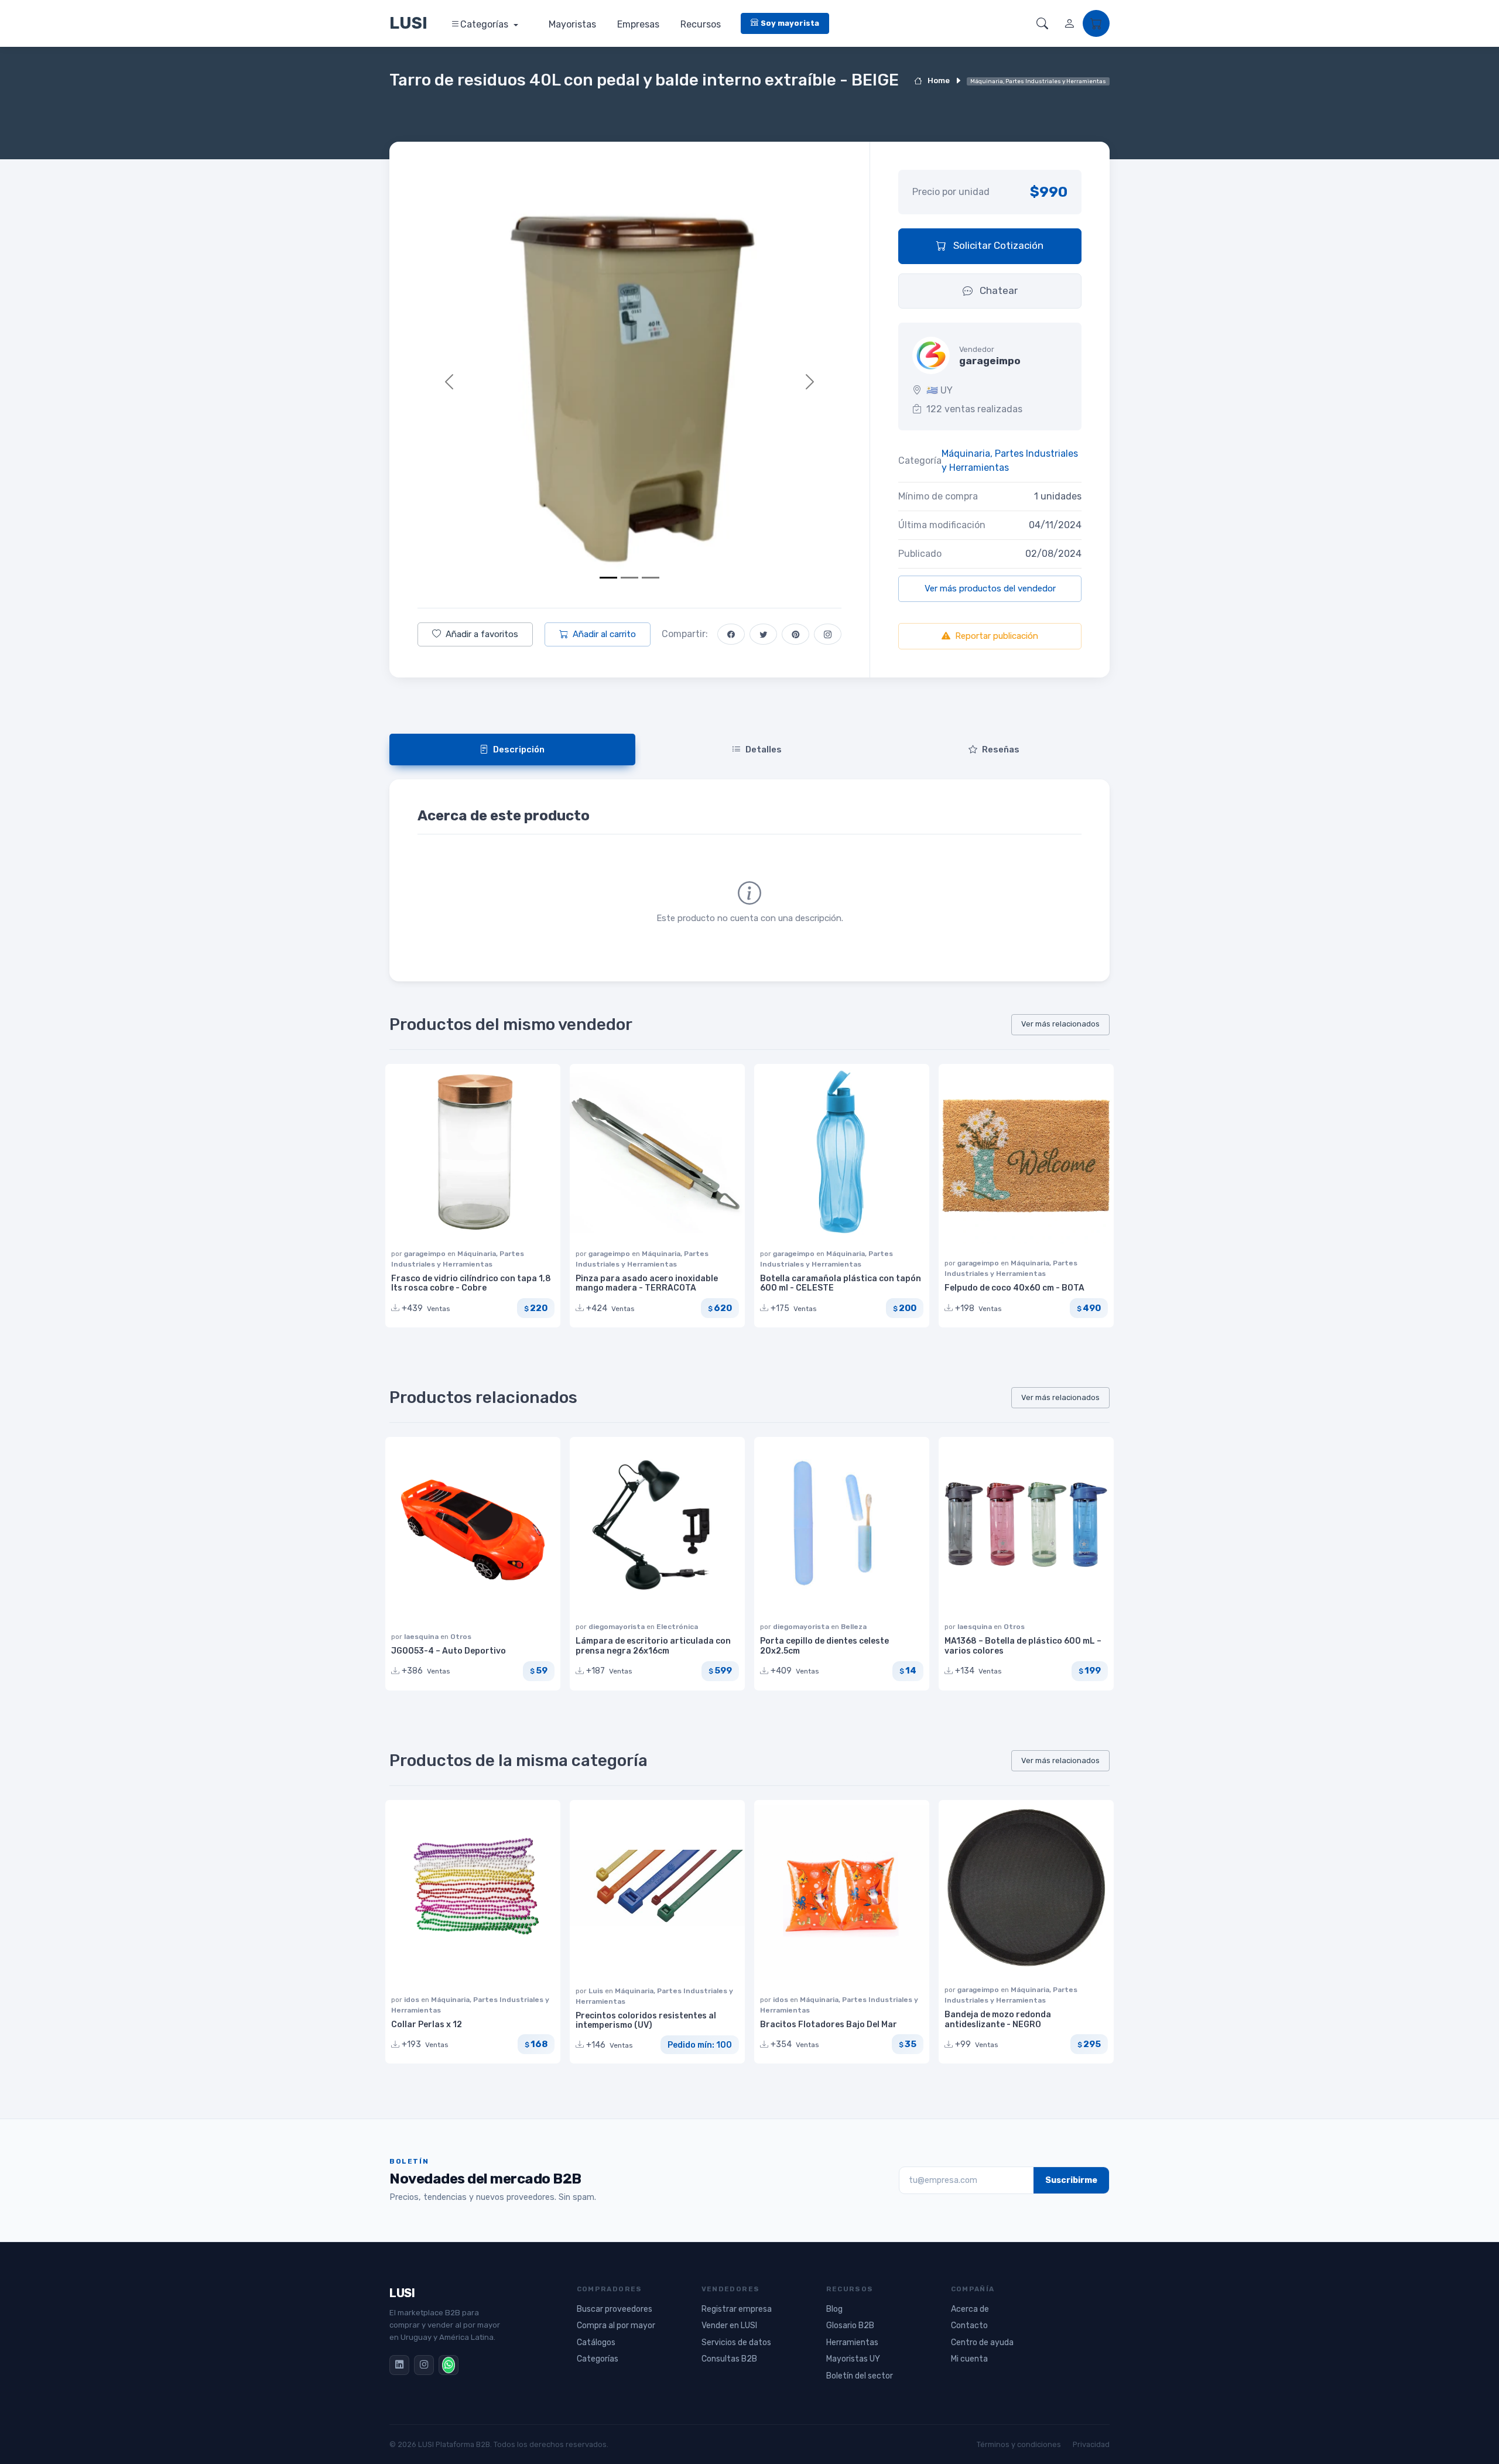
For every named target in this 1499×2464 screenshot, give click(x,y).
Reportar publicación (997, 636)
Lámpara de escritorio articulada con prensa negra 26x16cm (653, 1646)
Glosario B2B (850, 2326)
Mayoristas (572, 24)
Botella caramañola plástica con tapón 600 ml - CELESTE (841, 1284)
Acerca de (970, 2309)
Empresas (638, 24)
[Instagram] (424, 2365)
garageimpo (426, 1254)
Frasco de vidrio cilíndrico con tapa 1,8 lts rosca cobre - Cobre (471, 1284)
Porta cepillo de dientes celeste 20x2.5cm (824, 1646)
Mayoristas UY (853, 2359)
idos (413, 2000)
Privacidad (1091, 2444)
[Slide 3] (651, 578)
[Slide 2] (629, 578)
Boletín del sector (860, 2376)
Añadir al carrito (604, 634)
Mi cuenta (969, 2359)
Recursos (701, 24)
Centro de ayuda (982, 2342)
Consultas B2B (729, 2359)
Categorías (485, 24)
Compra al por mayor (616, 2326)
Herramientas (852, 2342)
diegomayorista (617, 1627)
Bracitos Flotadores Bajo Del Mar (829, 2025)
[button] (1042, 23)
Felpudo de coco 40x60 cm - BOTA (1014, 1288)
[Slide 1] (608, 578)
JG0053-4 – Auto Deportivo (449, 1651)
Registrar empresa (737, 2309)
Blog (834, 2309)
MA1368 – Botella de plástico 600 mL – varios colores (1023, 1646)
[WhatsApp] (449, 2365)
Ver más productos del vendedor (990, 588)
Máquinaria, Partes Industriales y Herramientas (1010, 461)
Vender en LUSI (729, 2326)
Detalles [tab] (764, 750)
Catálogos (596, 2342)
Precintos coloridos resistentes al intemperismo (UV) (646, 2021)
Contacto (969, 2326)
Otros (461, 1637)
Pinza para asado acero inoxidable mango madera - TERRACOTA (647, 1284)
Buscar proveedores (615, 2309)
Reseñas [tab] (1001, 750)
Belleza (854, 1627)
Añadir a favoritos (482, 634)
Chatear (997, 290)
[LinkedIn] (399, 2365)
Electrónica (677, 1627)
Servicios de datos (736, 2342)
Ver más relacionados (1060, 1024)
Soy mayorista (790, 23)
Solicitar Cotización (997, 245)
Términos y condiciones (1019, 2444)
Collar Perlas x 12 (427, 2025)
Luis (597, 1991)
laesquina (422, 1637)
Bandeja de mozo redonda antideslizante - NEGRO (998, 2020)
